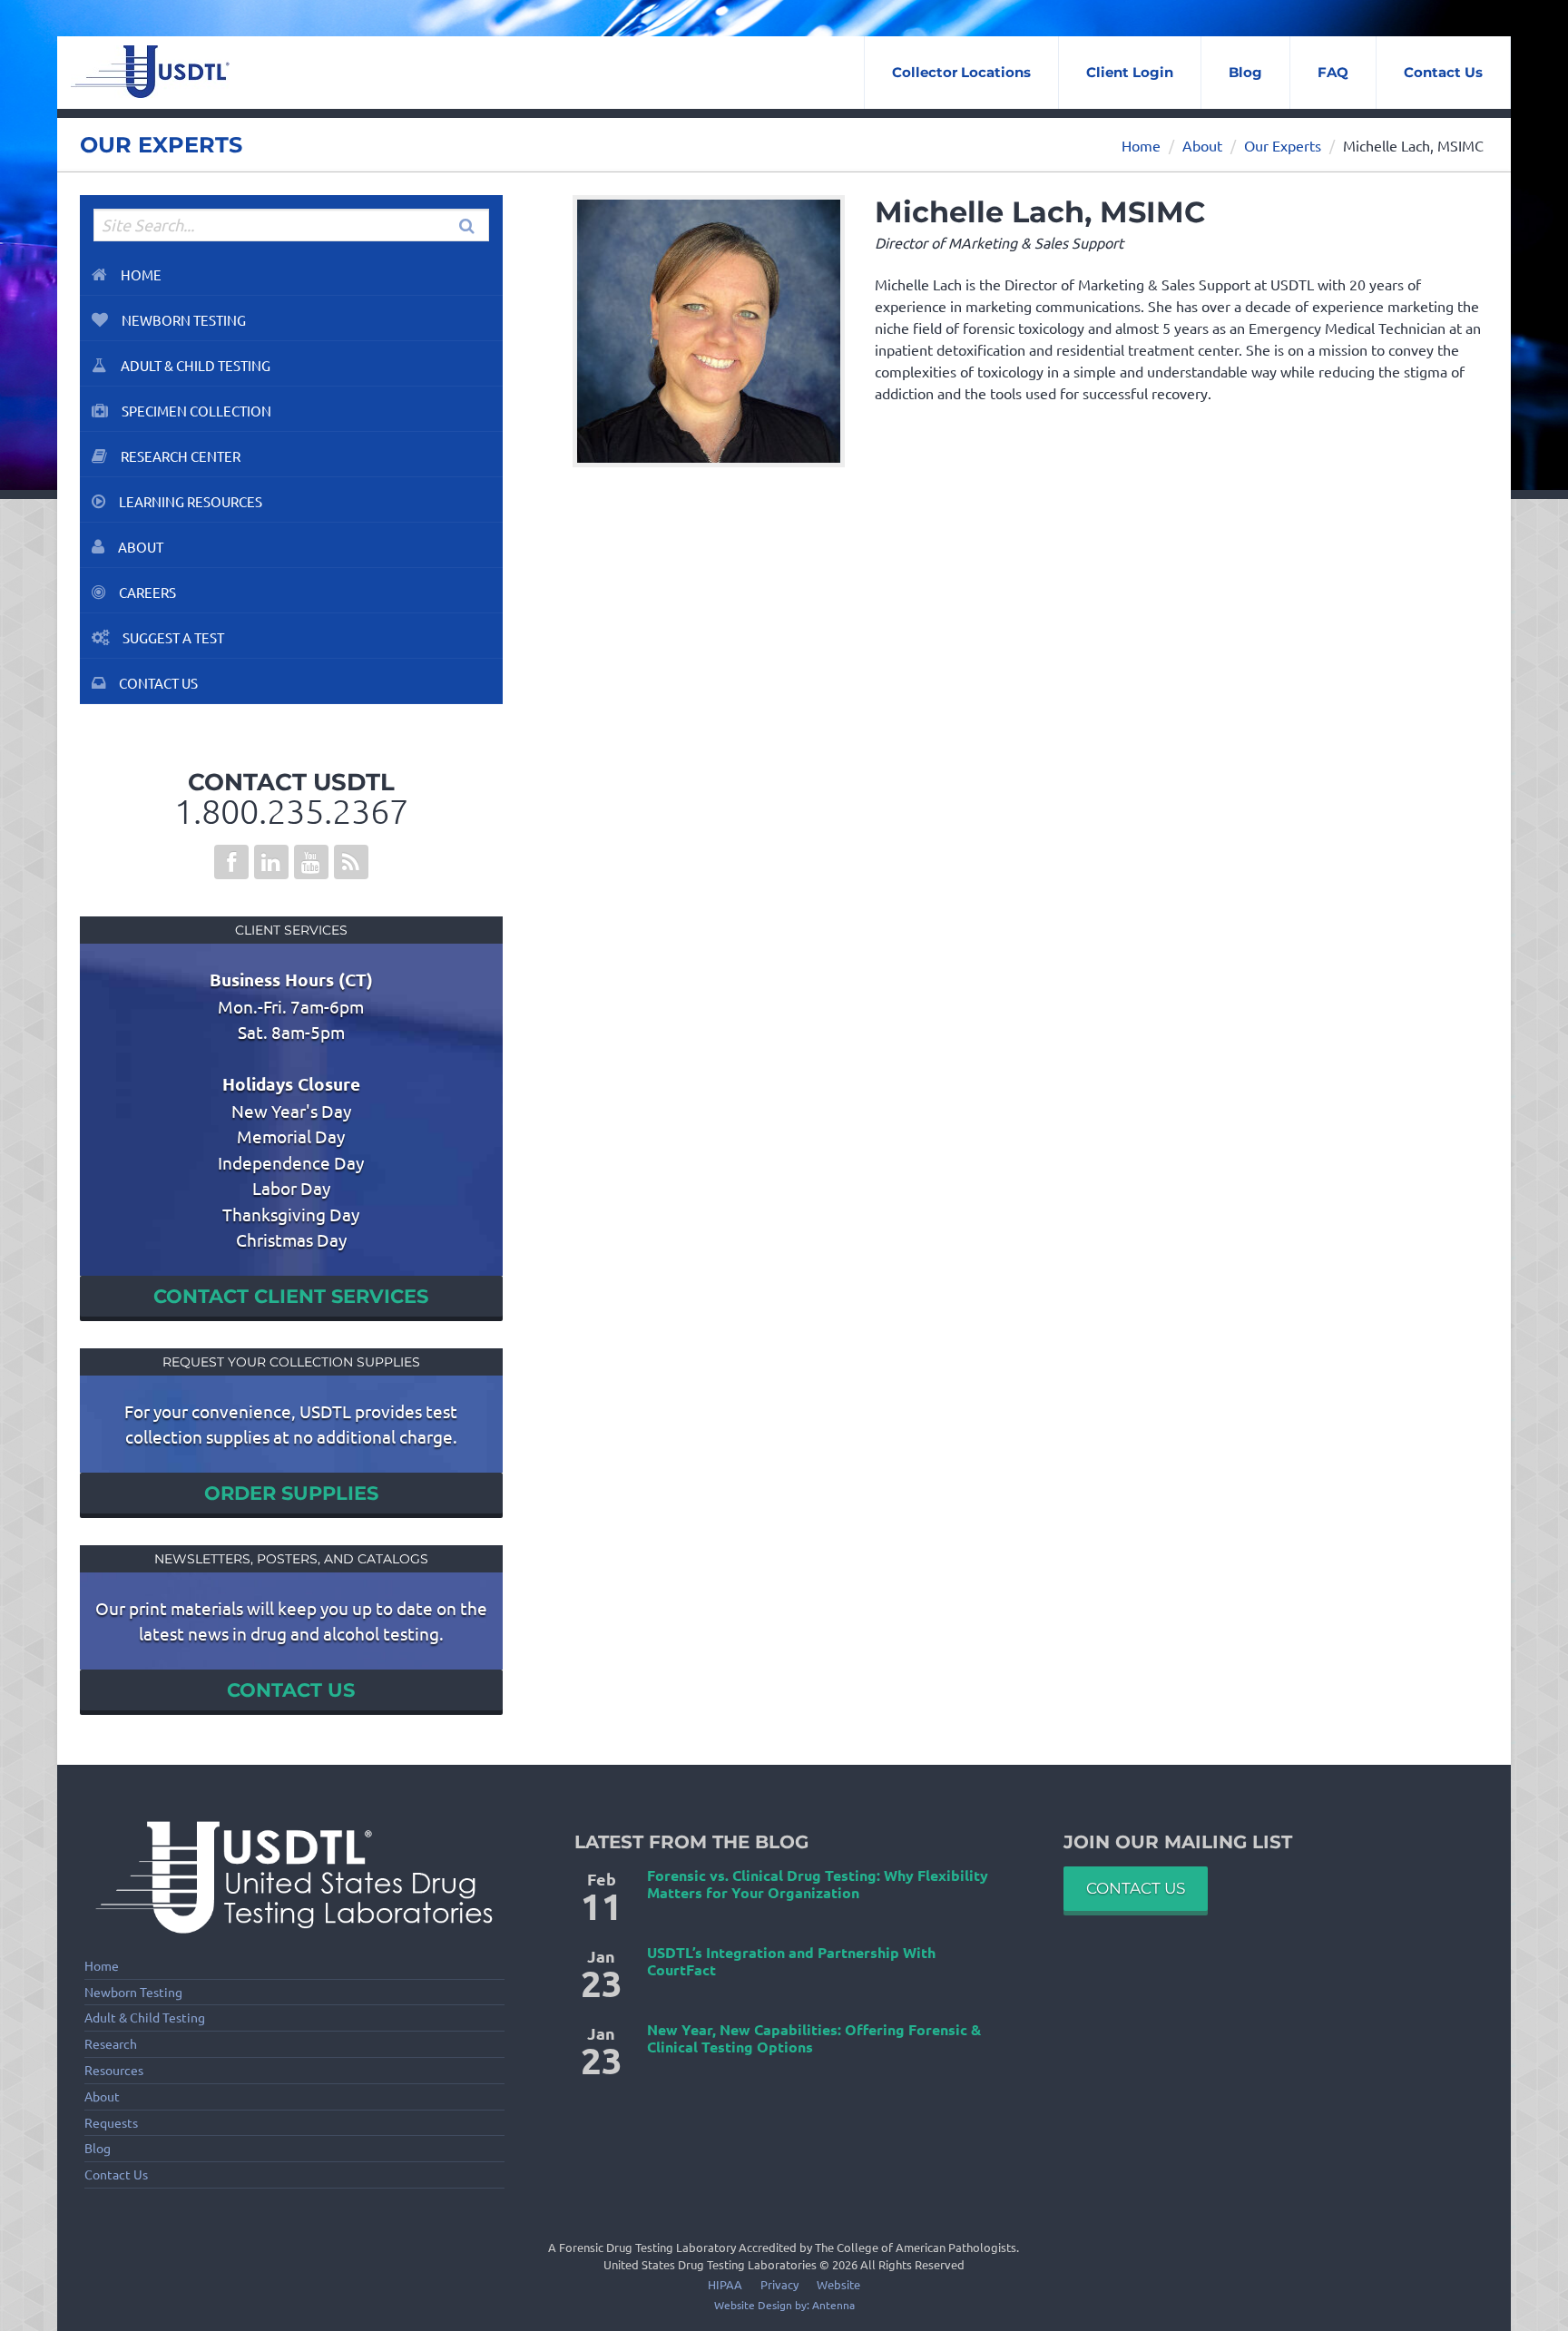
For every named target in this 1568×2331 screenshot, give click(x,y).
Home (1141, 145)
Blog (1245, 72)
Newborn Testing (184, 320)
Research (111, 2044)
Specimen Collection (196, 411)
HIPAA (725, 2284)
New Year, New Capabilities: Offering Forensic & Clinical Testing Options (814, 2038)
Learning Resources (191, 501)
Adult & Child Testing (196, 365)
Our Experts (1283, 145)
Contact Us (1443, 72)
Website (838, 2284)
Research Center (181, 456)
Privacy (779, 2284)
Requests (111, 2123)
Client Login (1130, 72)
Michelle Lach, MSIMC (1413, 145)
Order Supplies (291, 1493)
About (1202, 145)
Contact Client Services (291, 1296)
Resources (114, 2070)
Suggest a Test (173, 637)
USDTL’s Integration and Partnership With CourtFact (791, 1961)
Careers (147, 592)
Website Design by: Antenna (784, 2305)
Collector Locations (961, 72)
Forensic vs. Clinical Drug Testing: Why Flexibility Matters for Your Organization (818, 1884)
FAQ (1333, 72)
